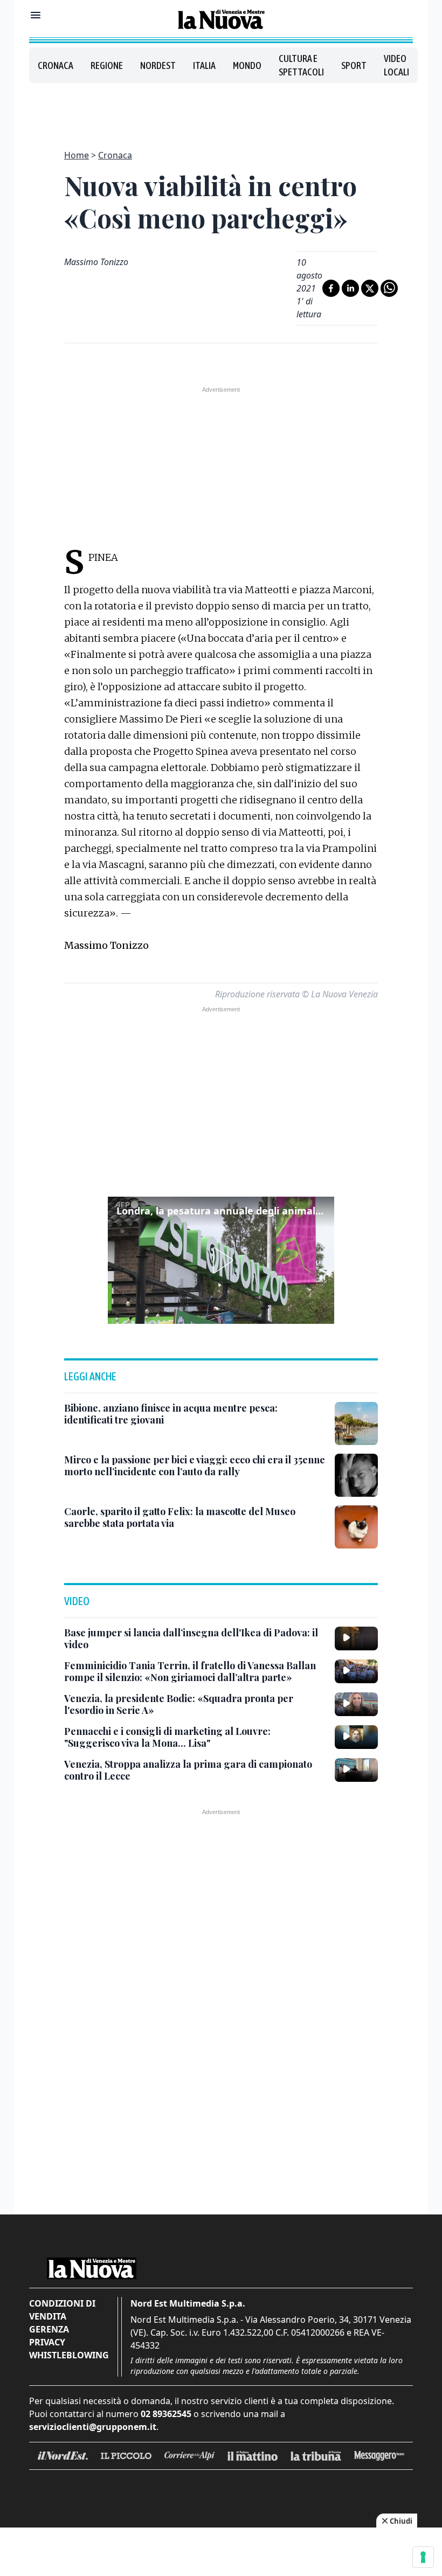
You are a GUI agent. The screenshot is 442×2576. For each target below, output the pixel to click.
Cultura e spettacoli (301, 65)
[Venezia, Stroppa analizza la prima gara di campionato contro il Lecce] (356, 1770)
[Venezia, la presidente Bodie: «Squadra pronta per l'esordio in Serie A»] (356, 1704)
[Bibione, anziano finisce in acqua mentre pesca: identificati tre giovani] (356, 1424)
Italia (204, 65)
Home (77, 155)
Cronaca (56, 65)
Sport (354, 65)
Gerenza (49, 2329)
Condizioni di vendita (62, 2310)
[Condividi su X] (370, 288)
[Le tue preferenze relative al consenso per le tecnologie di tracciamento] (423, 2557)
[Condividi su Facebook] (331, 288)
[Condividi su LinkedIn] (350, 288)
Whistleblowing (69, 2355)
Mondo (247, 65)
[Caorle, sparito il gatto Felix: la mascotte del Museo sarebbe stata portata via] (356, 1527)
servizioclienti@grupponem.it (93, 2427)
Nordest (158, 65)
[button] (221, 1260)
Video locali (396, 65)
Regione (107, 65)
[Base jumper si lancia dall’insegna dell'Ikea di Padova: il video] (356, 1638)
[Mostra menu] (36, 15)
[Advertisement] (221, 110)
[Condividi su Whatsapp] (389, 288)
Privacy (47, 2342)
